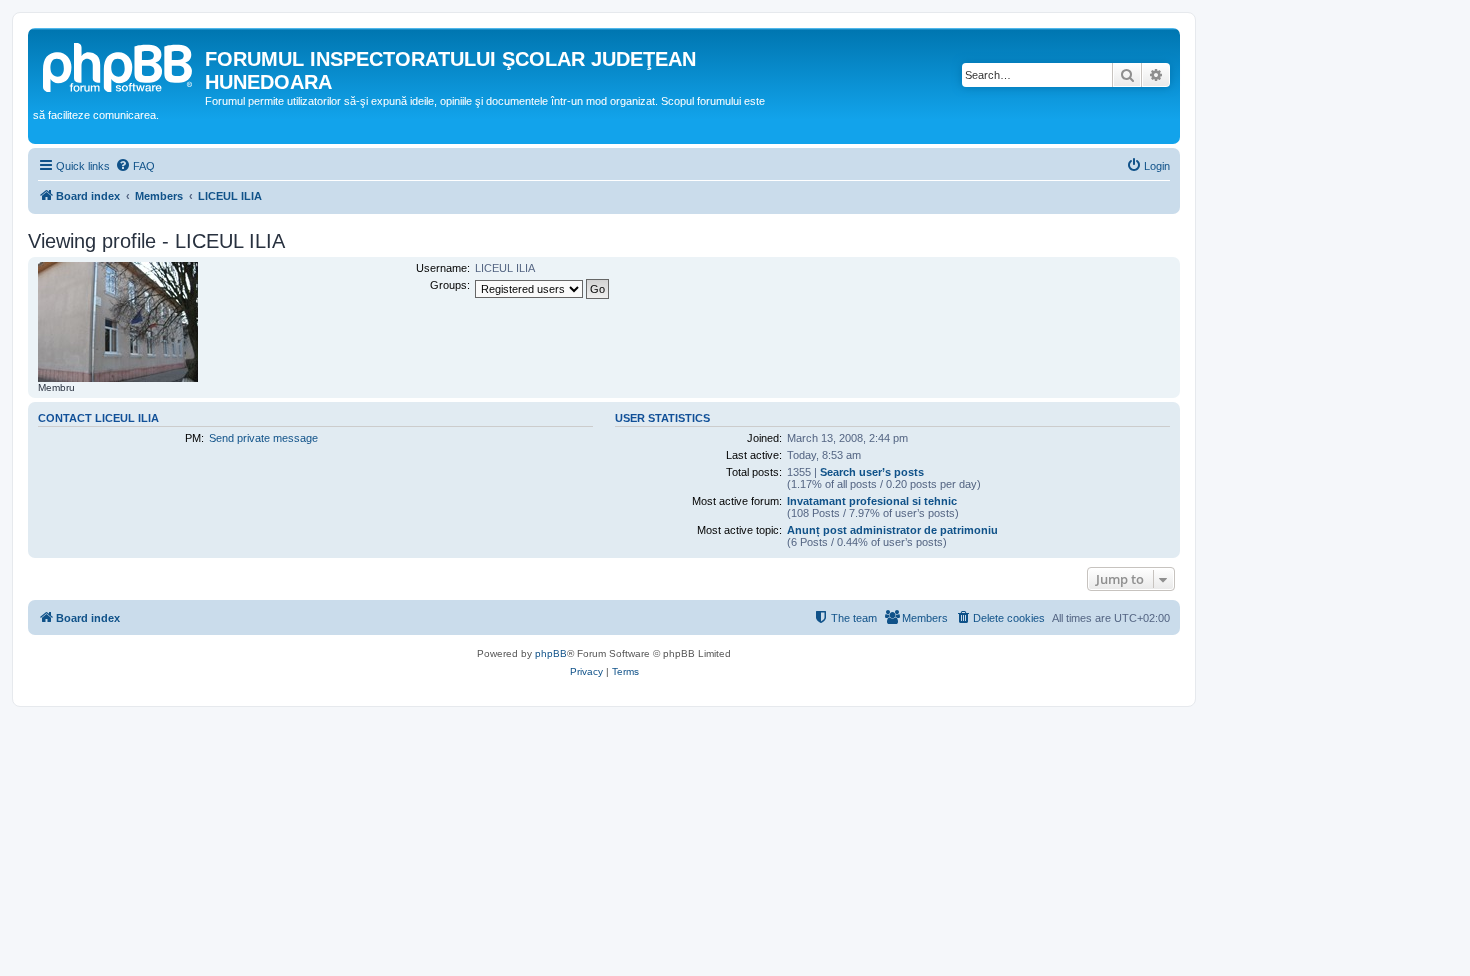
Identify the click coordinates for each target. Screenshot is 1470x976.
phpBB (551, 653)
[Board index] (119, 65)
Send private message (263, 438)
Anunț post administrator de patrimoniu (892, 530)
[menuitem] (135, 166)
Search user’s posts (872, 472)
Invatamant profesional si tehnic (872, 501)
